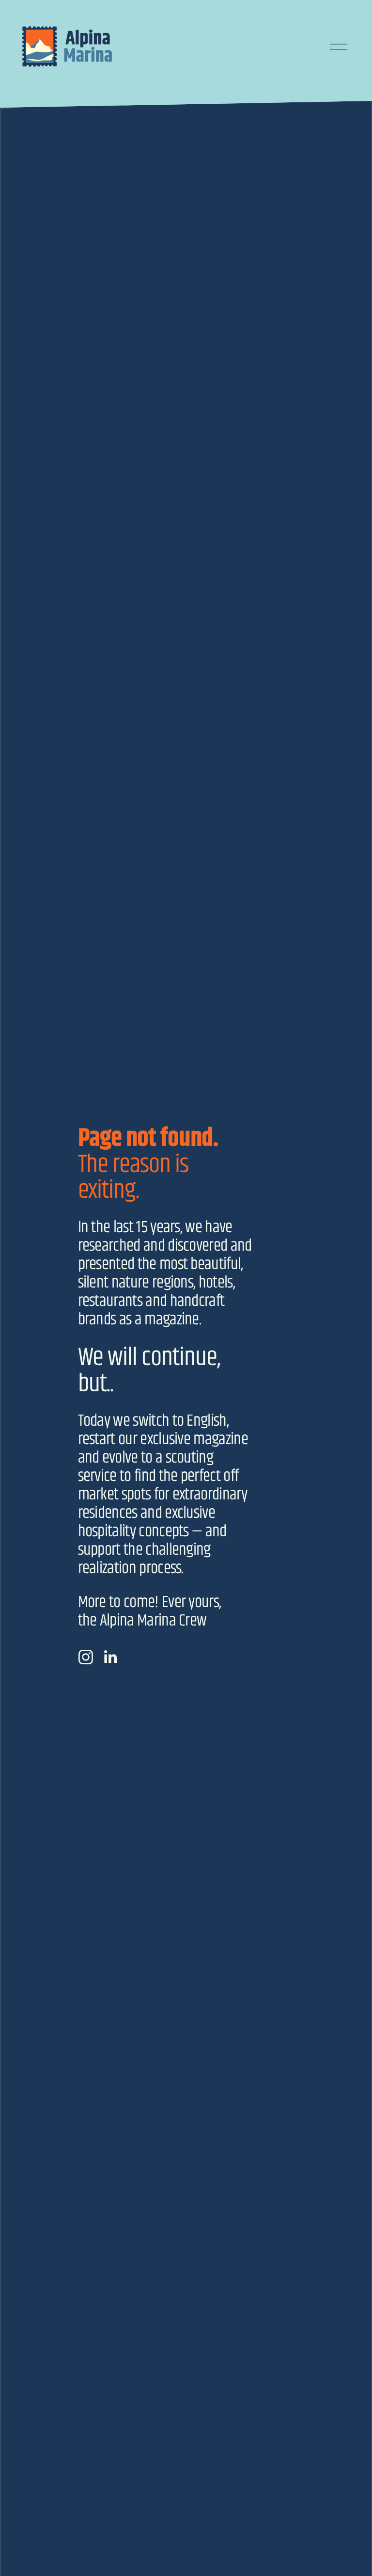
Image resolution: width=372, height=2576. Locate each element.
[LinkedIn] (110, 1657)
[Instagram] (86, 1657)
